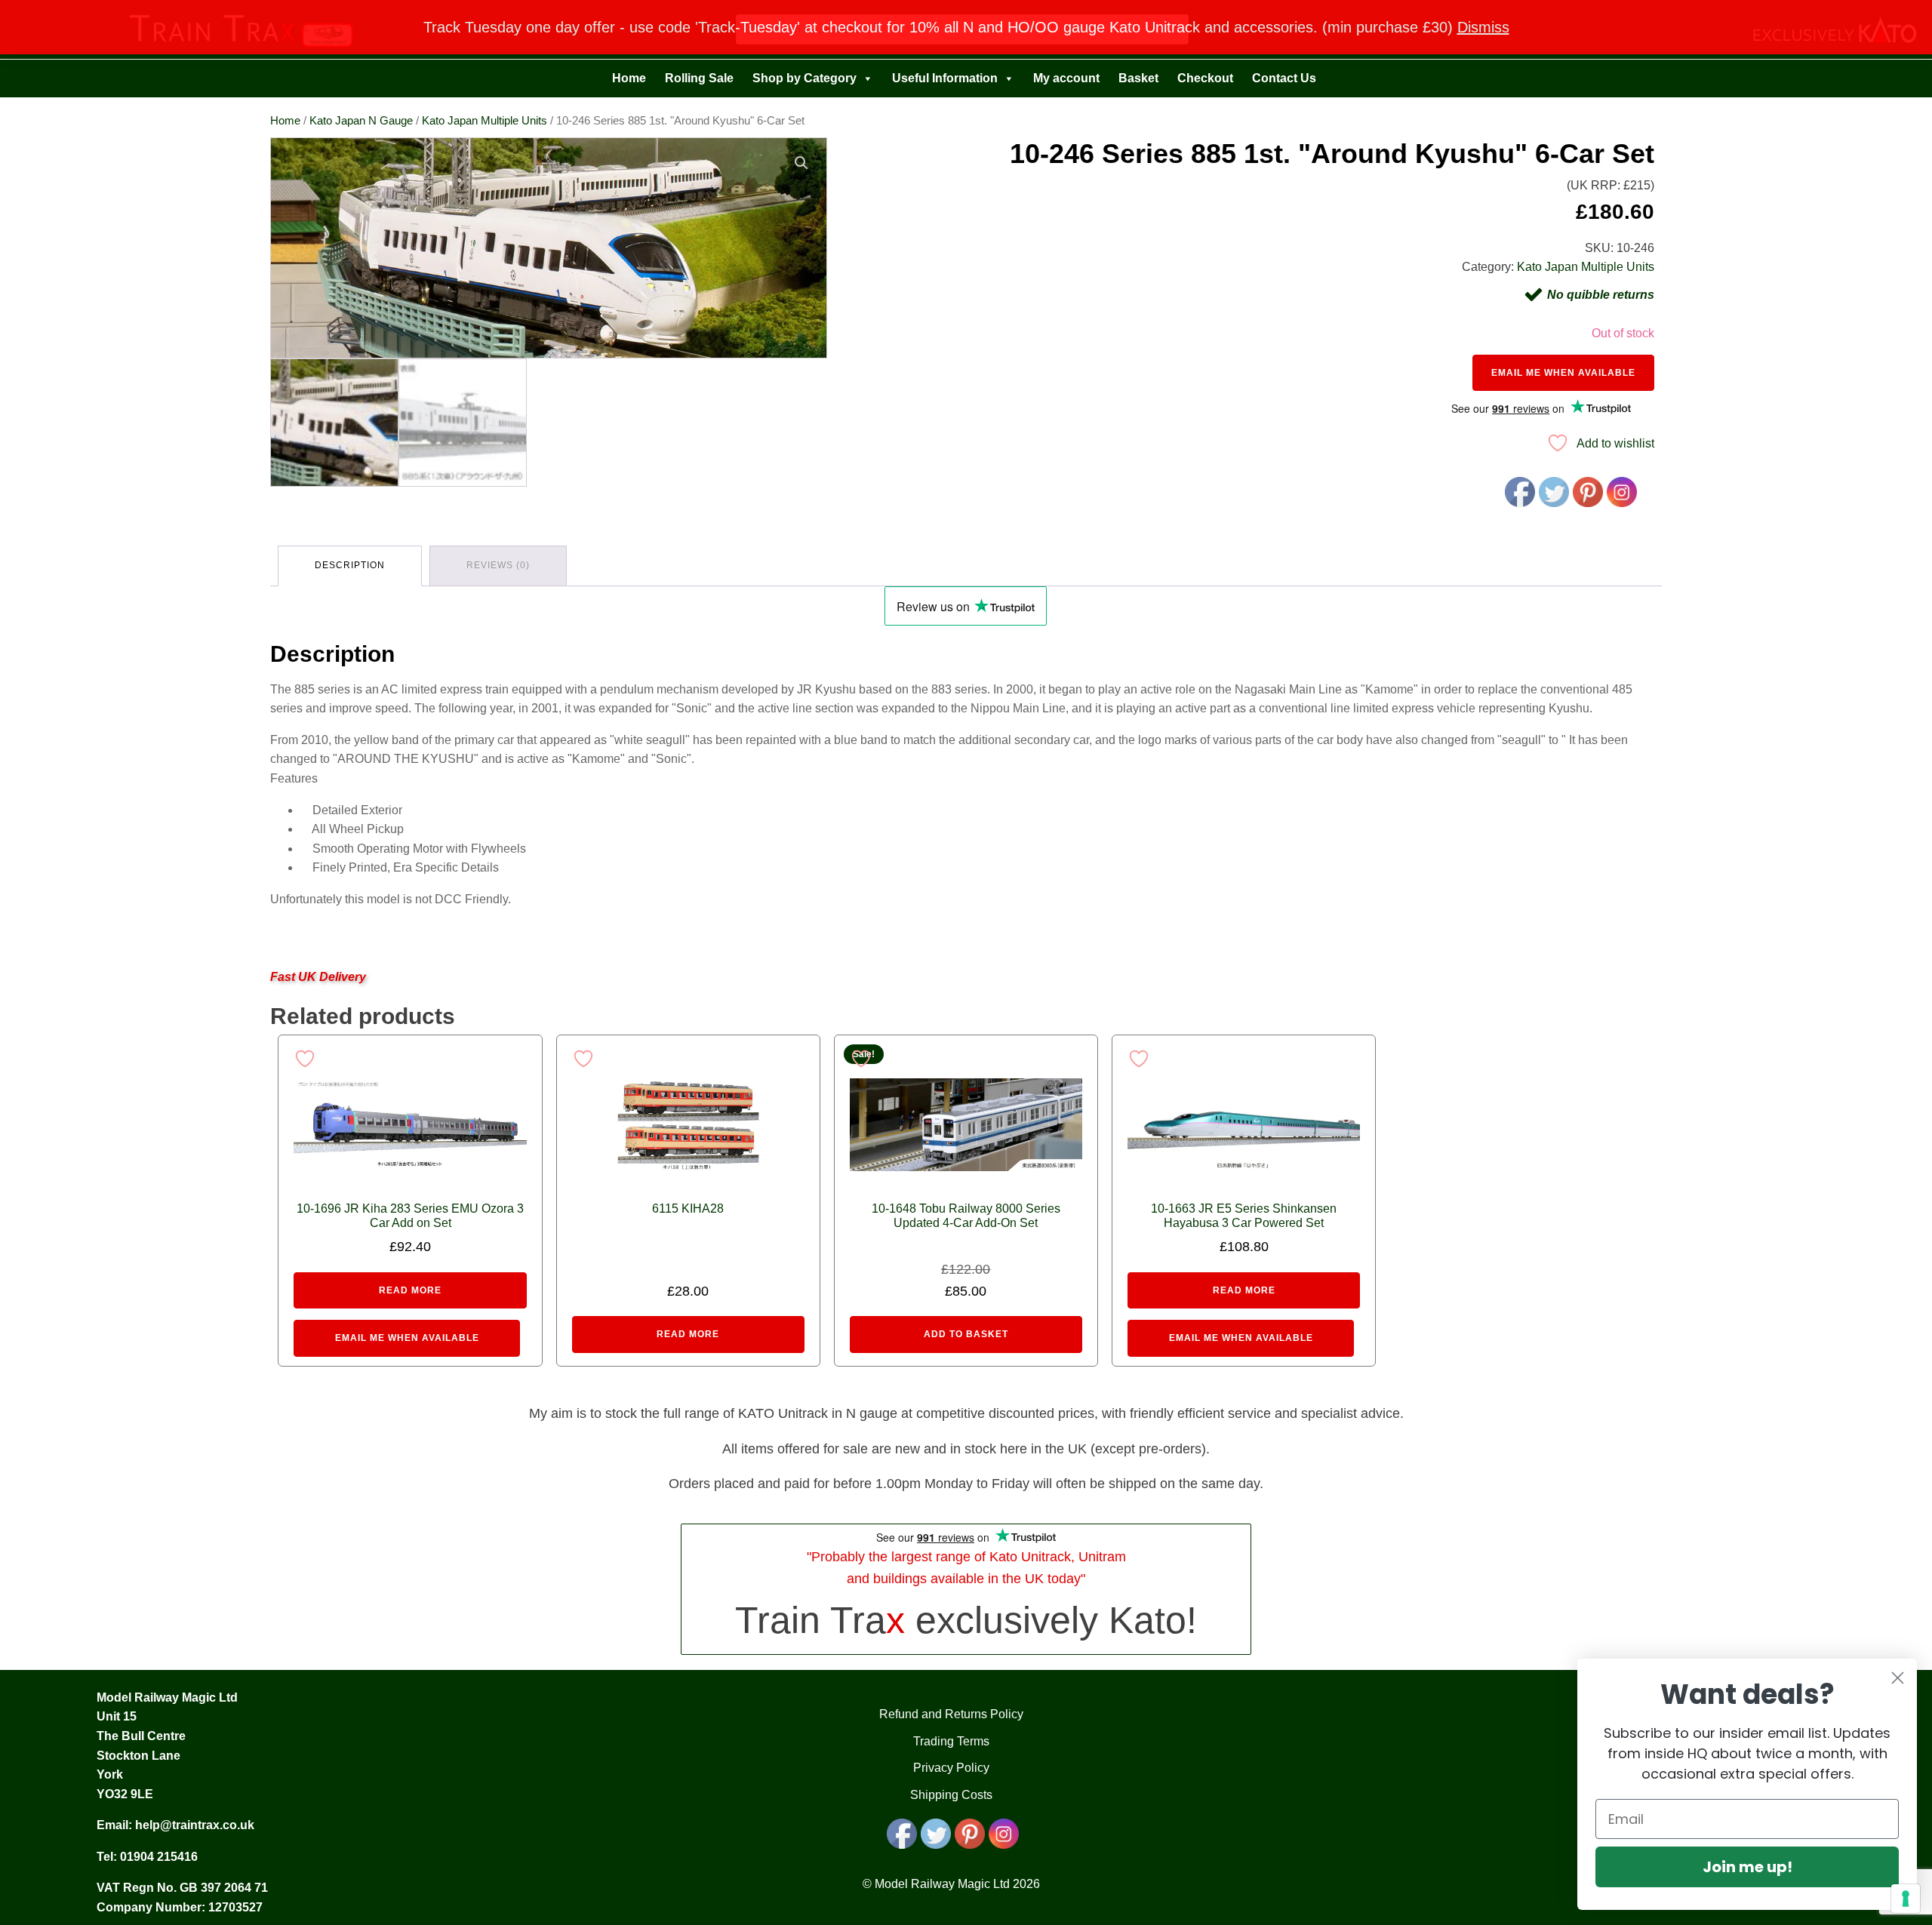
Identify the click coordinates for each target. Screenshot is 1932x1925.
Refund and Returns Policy (951, 1714)
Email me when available (1563, 373)
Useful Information (945, 78)
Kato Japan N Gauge (361, 121)
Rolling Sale (699, 78)
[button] (801, 163)
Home (629, 78)
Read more (410, 1290)
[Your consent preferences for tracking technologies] (1906, 1899)
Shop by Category (804, 78)
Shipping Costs (951, 1795)
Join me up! (1747, 1867)
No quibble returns (1601, 295)
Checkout (1205, 78)
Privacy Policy (951, 1768)
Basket (1138, 78)
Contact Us (1284, 78)
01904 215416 (159, 1857)
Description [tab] (350, 565)
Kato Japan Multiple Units (485, 121)
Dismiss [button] (1483, 27)
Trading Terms (951, 1741)
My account (1066, 78)
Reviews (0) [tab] (498, 565)
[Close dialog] (1898, 1678)
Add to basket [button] (966, 1334)
